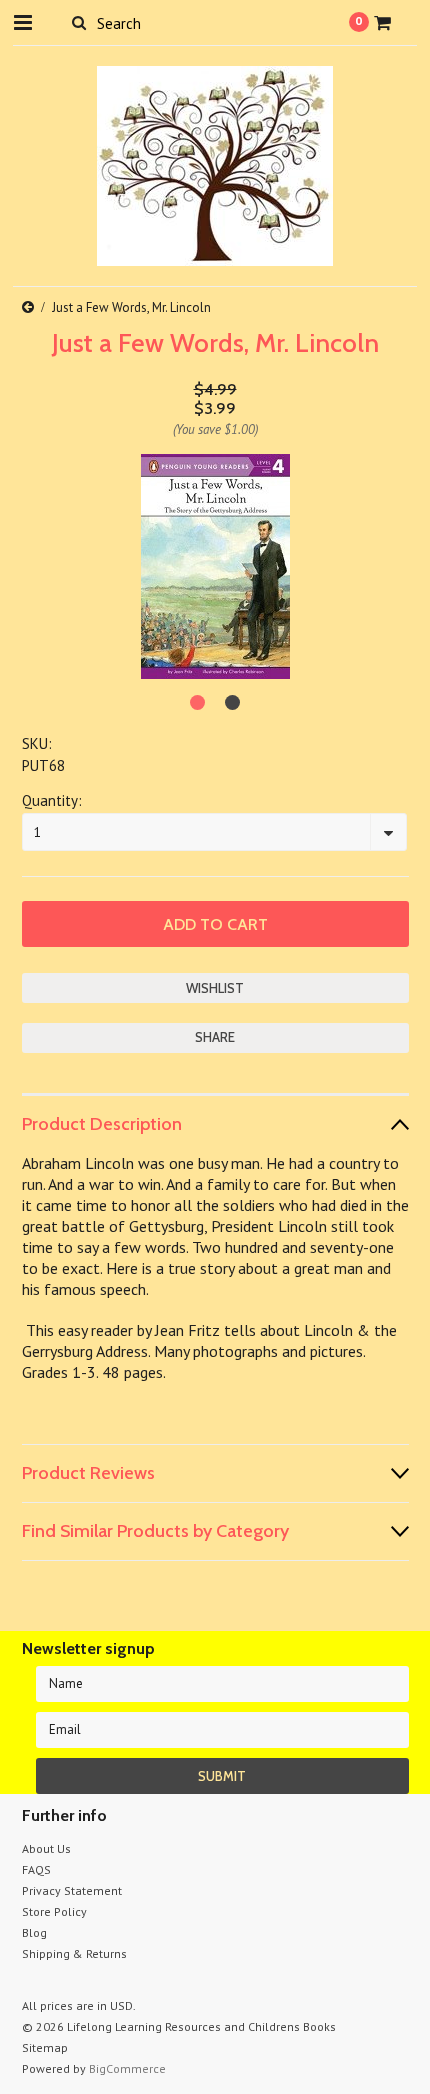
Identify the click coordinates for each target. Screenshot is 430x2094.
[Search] (79, 22)
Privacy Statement (72, 1890)
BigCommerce (127, 2068)
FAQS (36, 1869)
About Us (46, 1848)
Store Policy (54, 1911)
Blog (34, 1932)
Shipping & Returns (74, 1953)
